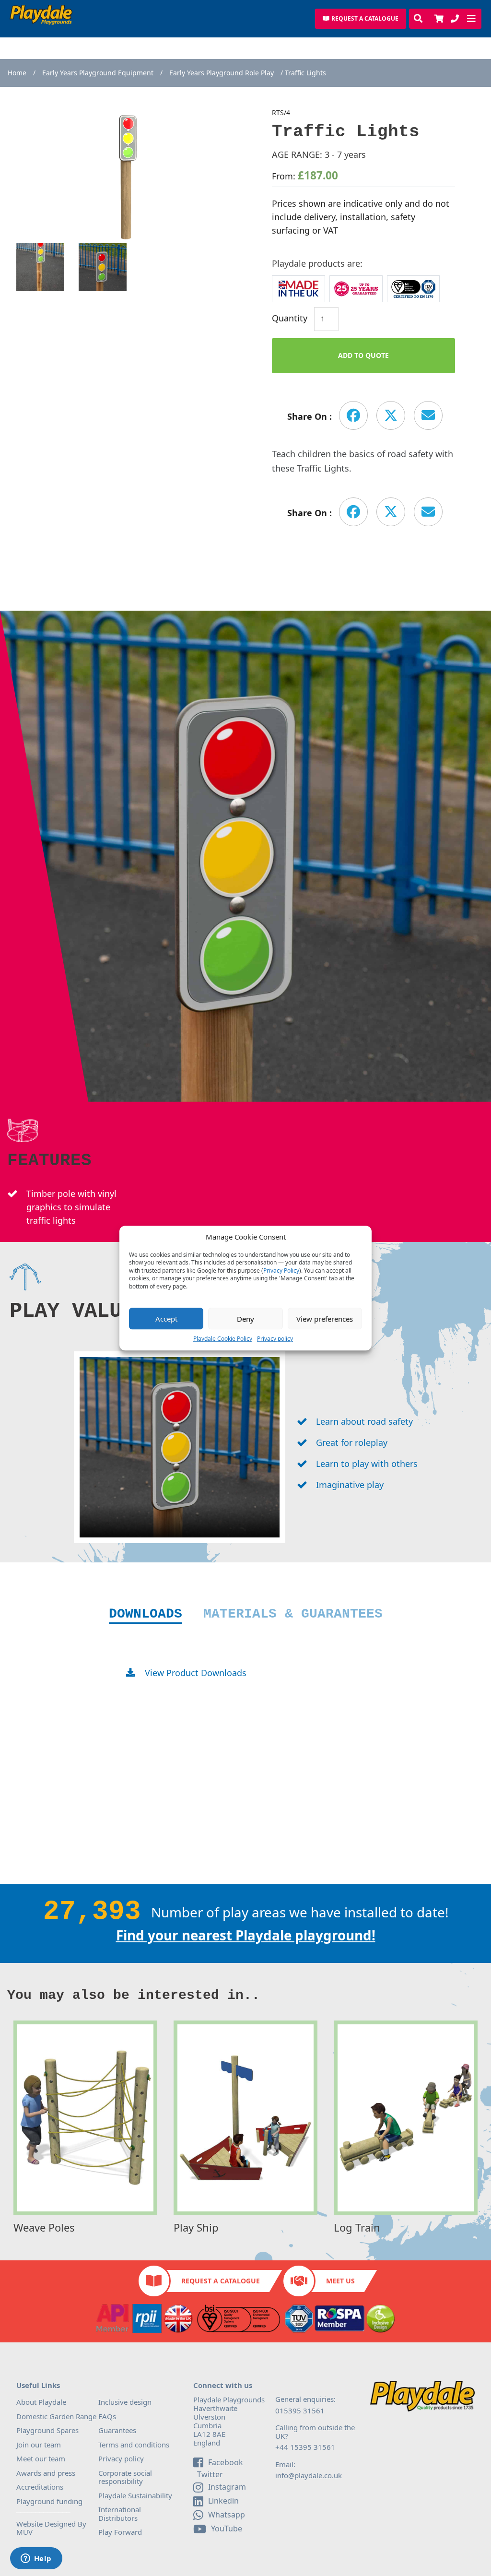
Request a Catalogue (221, 2281)
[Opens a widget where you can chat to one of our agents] (36, 2559)
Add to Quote (363, 355)
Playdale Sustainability (135, 2495)
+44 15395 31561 (305, 2447)
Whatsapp (227, 2515)
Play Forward (120, 2532)
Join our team (39, 2445)
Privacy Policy (281, 1271)
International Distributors (120, 2514)
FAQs (107, 2416)
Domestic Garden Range (56, 2416)
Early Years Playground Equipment (98, 73)
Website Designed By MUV (51, 2528)
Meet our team (41, 2458)
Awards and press (46, 2473)
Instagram (227, 2487)
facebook (226, 2462)
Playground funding (49, 2501)
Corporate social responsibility (125, 2477)
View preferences (325, 1319)
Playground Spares (47, 2430)
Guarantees (117, 2430)
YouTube (227, 2529)
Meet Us (340, 2281)
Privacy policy (275, 1339)
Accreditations (40, 2487)
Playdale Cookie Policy (223, 1339)
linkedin (223, 2501)
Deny (245, 1319)
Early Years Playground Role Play (222, 73)
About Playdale (41, 2402)
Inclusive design (125, 2402)
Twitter (209, 2475)
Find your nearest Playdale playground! (246, 1935)
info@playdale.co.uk (309, 2475)
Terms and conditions (134, 2445)
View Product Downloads (196, 1673)
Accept (166, 1319)
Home (17, 73)
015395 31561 (300, 2411)
